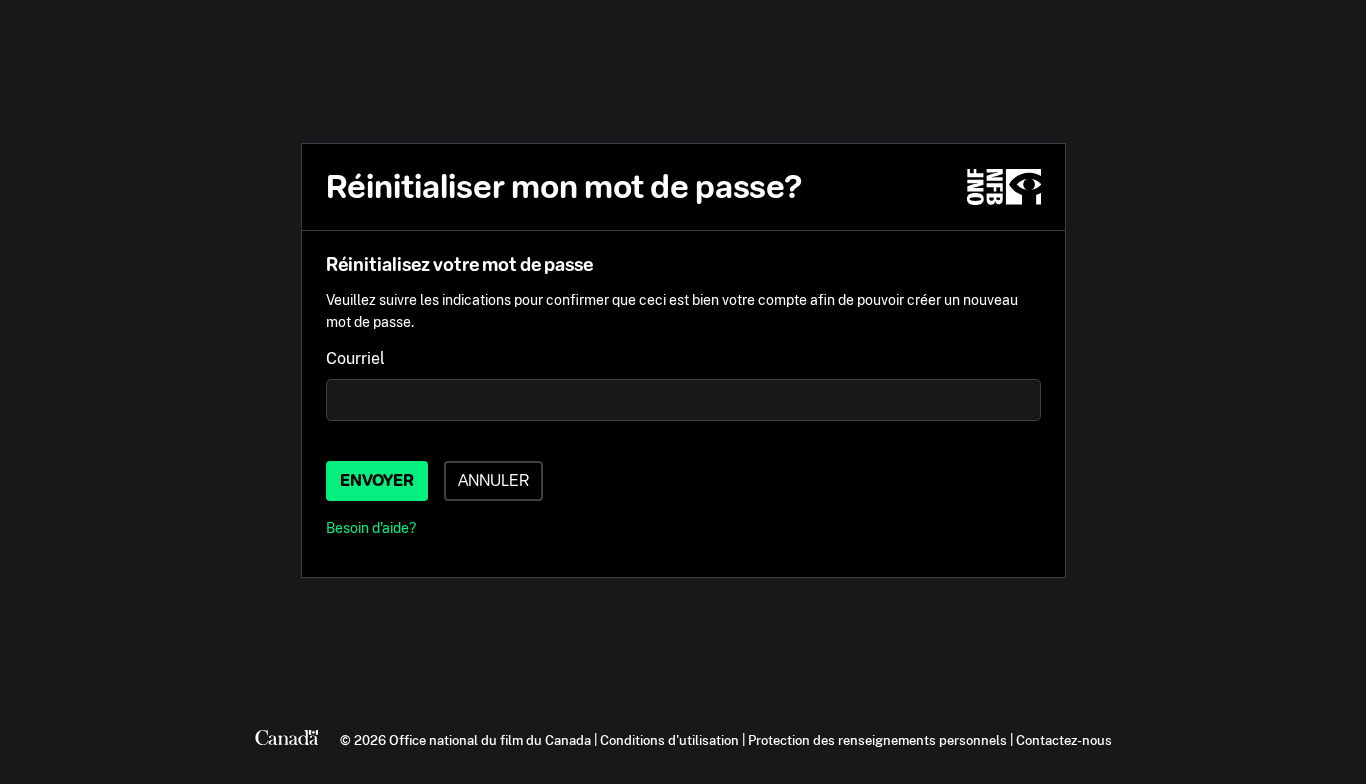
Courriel (355, 358)
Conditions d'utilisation (669, 740)
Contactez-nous (1064, 740)
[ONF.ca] (1004, 187)
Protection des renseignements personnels (877, 740)
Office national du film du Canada (490, 740)
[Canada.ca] (287, 740)
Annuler (493, 480)
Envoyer (377, 480)
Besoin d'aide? (371, 527)
